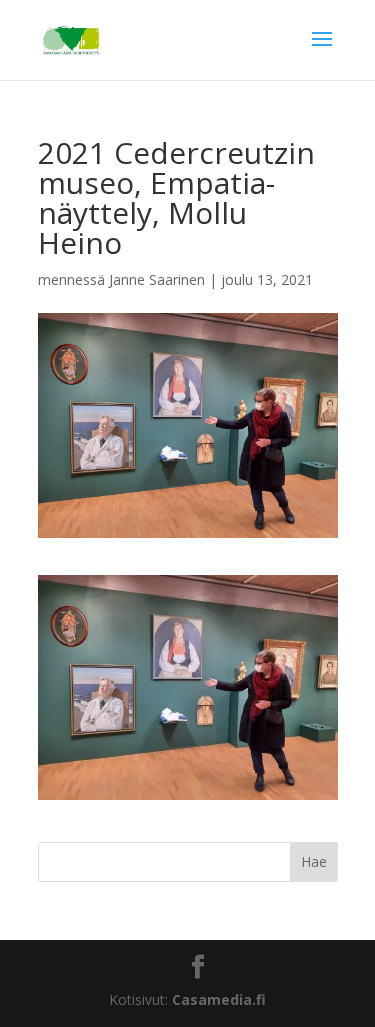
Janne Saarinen (157, 279)
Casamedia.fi (219, 999)
